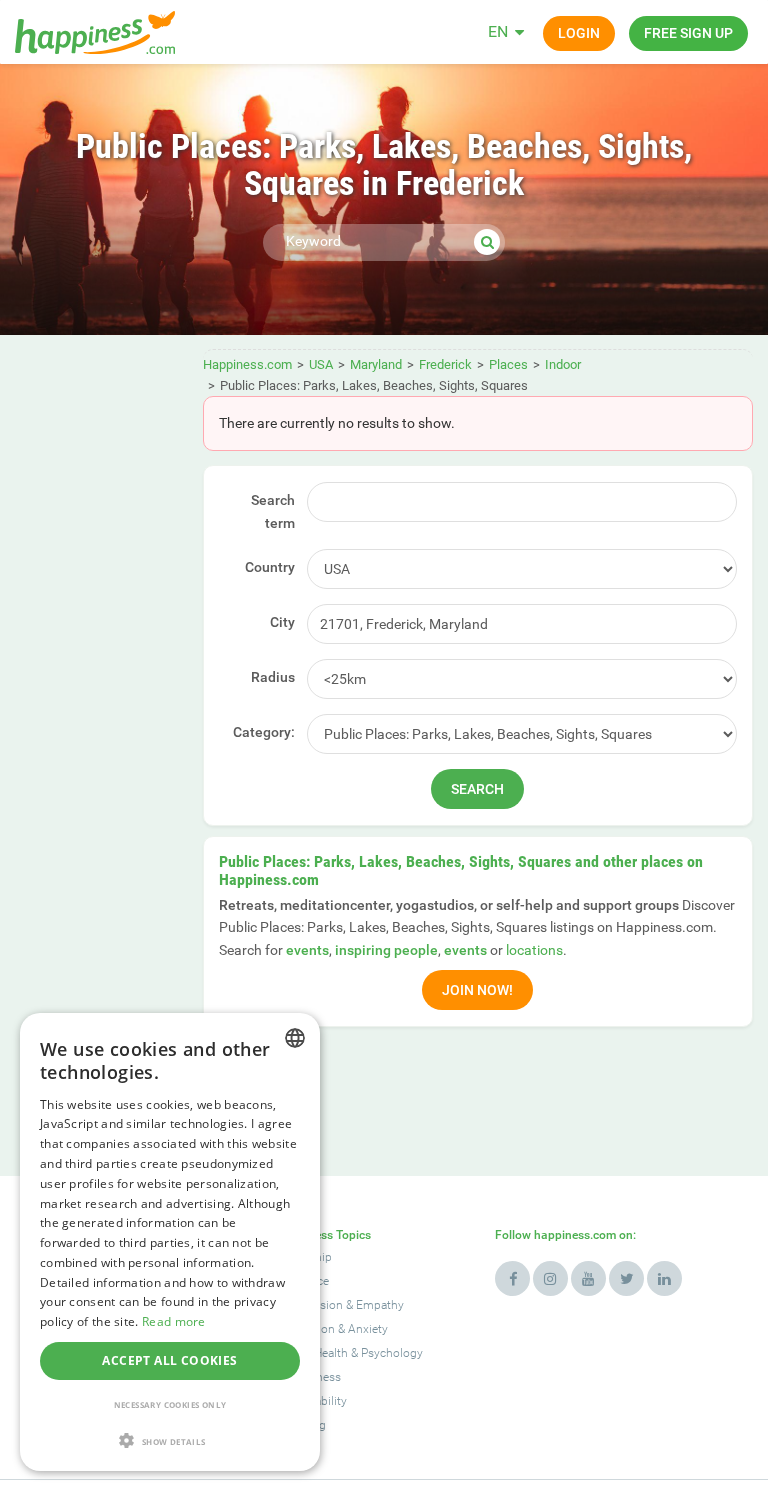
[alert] (170, 1242)
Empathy (380, 1305)
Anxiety (368, 1329)
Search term (273, 511)
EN (498, 31)
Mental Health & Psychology (349, 1353)
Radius (273, 677)
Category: (264, 732)
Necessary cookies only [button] (170, 1404)
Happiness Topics (323, 1235)
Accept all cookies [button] (169, 1360)
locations (534, 950)
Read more (174, 1321)
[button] (170, 1440)
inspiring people (386, 950)
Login (579, 33)
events (307, 950)
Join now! (477, 990)
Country (270, 567)
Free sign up (688, 33)
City (282, 622)
